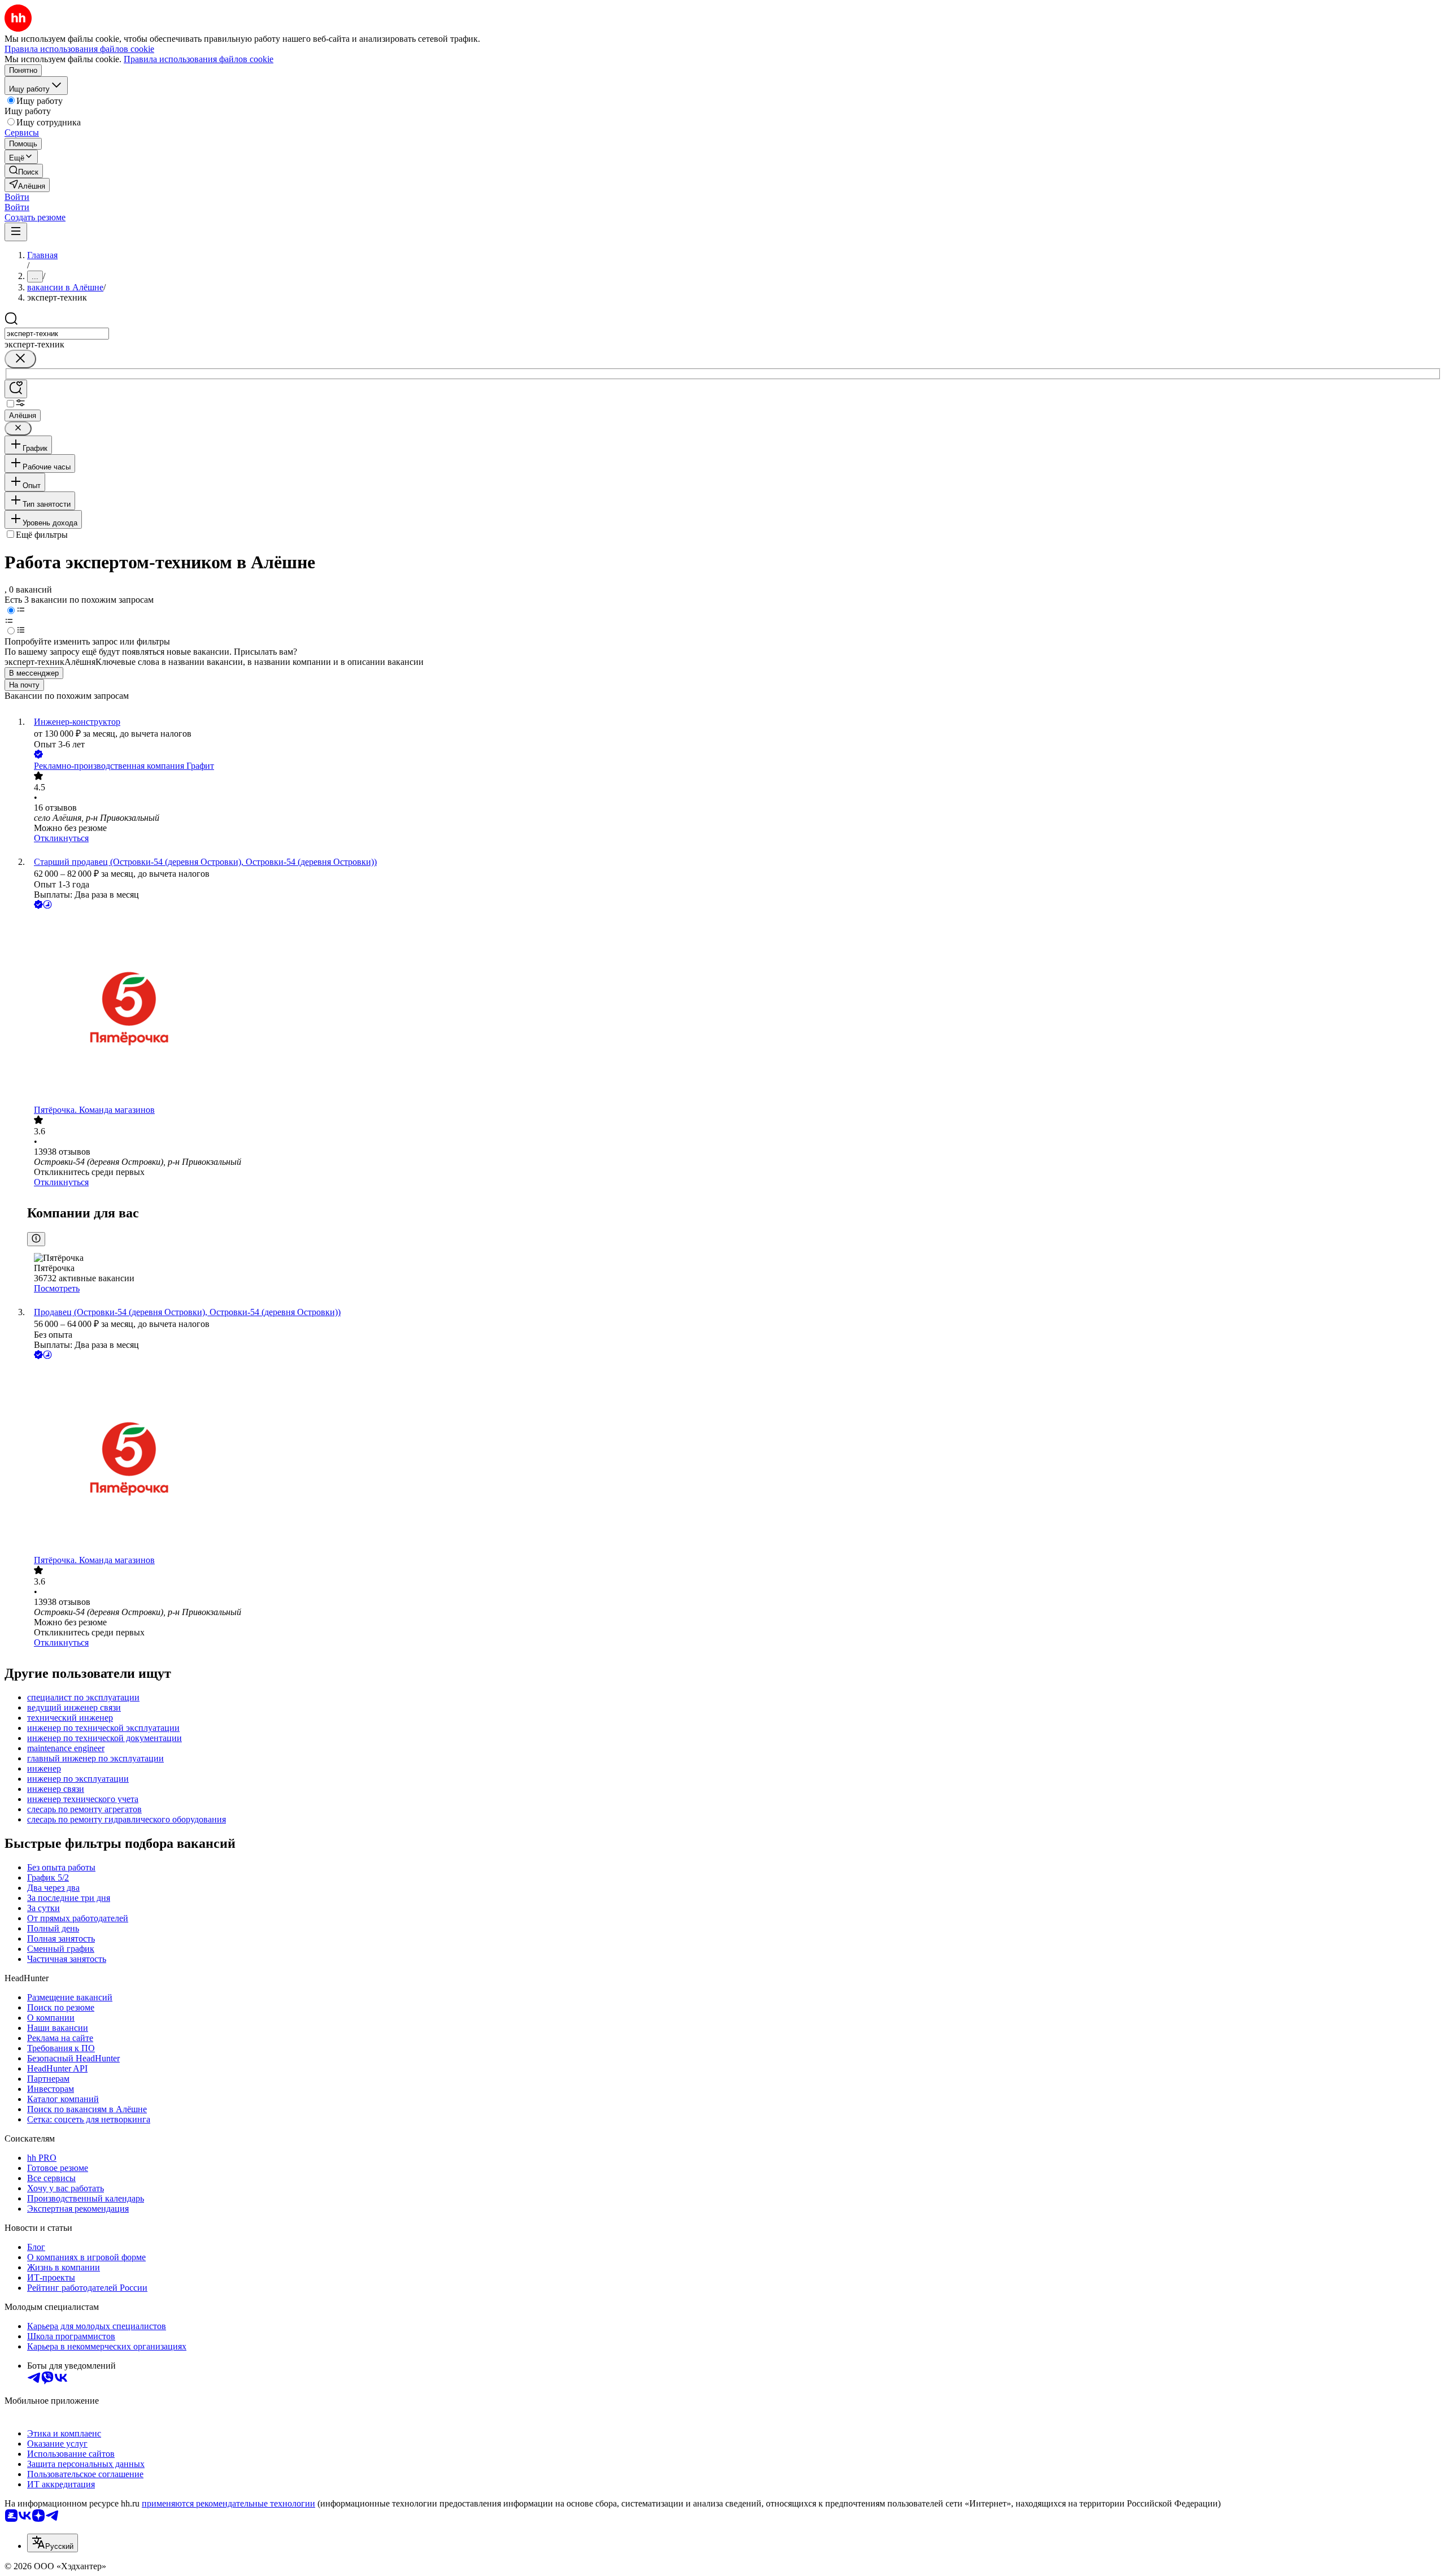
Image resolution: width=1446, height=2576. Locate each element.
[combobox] (57, 334)
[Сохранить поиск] (16, 389)
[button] (17, 197)
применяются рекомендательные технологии (228, 2503)
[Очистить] (20, 359)
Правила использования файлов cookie (199, 59)
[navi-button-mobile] (16, 232)
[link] (24, 171)
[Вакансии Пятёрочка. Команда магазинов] (734, 1008)
